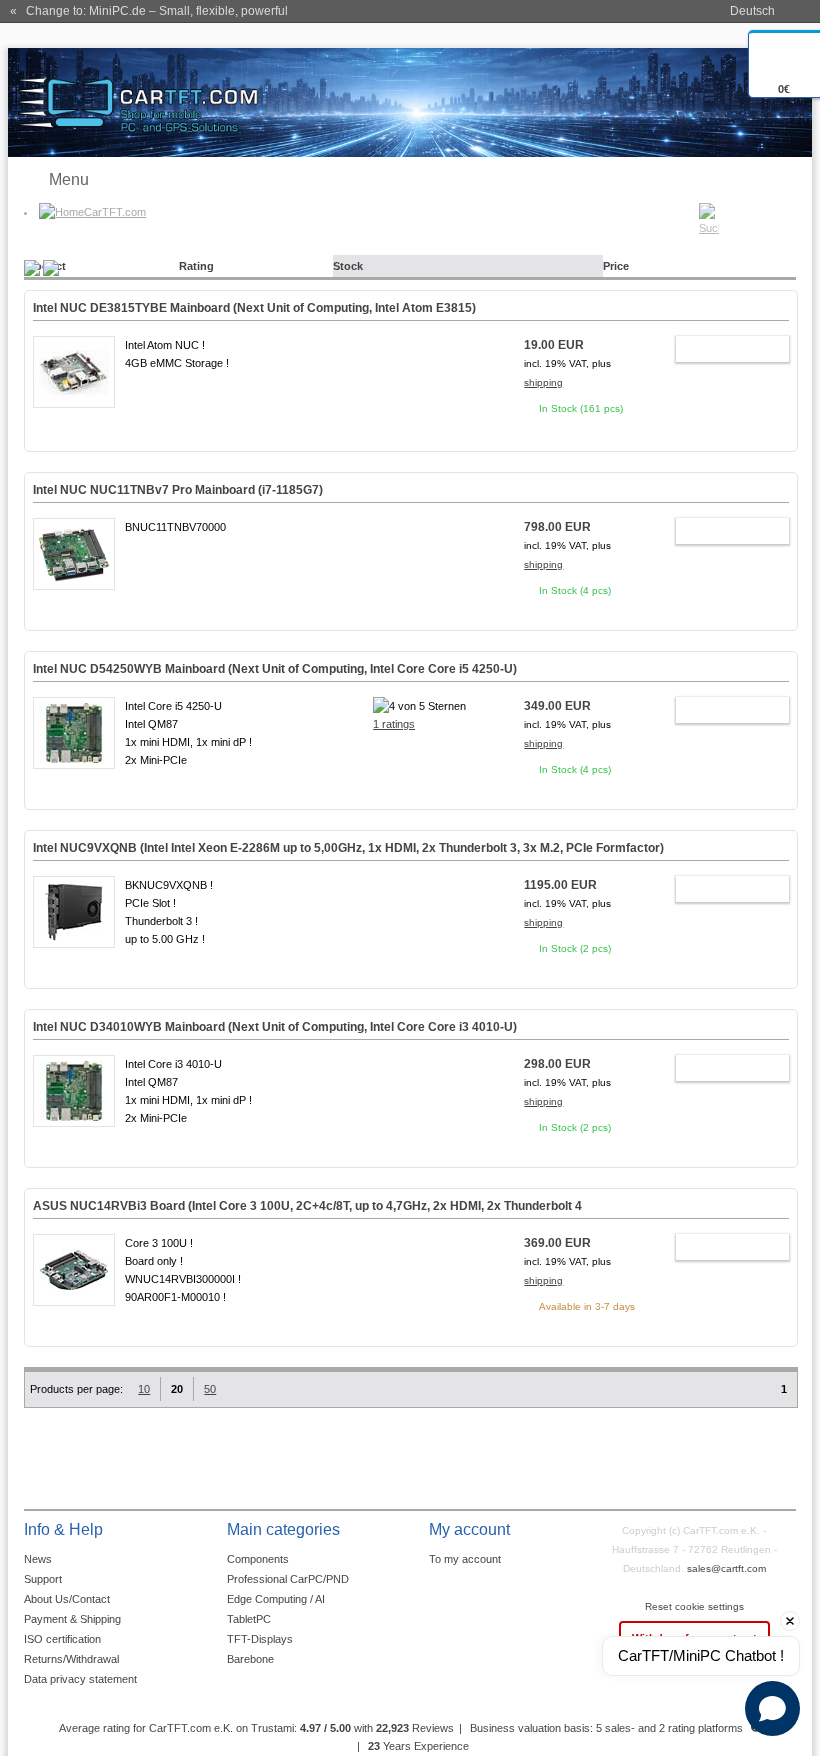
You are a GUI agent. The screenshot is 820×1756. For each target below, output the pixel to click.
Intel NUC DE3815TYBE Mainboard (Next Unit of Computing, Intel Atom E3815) (254, 308)
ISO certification (62, 1639)
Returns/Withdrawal (71, 1659)
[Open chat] (772, 1708)
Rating (196, 266)
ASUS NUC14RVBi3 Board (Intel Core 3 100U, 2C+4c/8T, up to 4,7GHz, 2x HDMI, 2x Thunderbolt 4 (307, 1206)
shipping (543, 382)
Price (616, 266)
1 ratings (394, 724)
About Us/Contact (67, 1599)
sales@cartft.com (726, 1568)
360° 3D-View (74, 423)
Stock (348, 266)
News (38, 1559)
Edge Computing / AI (276, 1599)
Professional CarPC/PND (288, 1579)
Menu (69, 179)
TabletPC (249, 1619)
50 (210, 1389)
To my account (465, 1559)
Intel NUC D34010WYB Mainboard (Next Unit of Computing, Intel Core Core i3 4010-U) (275, 1027)
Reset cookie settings (694, 1606)
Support (43, 1579)
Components (258, 1559)
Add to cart (723, 352)
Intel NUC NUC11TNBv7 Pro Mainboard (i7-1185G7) (178, 490)
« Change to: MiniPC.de (149, 11)
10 (144, 1389)
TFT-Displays (260, 1639)
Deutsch (752, 11)
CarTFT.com (115, 212)
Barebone (250, 1659)
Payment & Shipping (72, 1619)
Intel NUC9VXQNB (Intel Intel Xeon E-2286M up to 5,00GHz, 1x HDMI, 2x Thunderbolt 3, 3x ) (348, 848)
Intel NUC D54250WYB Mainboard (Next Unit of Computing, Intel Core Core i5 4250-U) (275, 669)
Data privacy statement (80, 1679)
